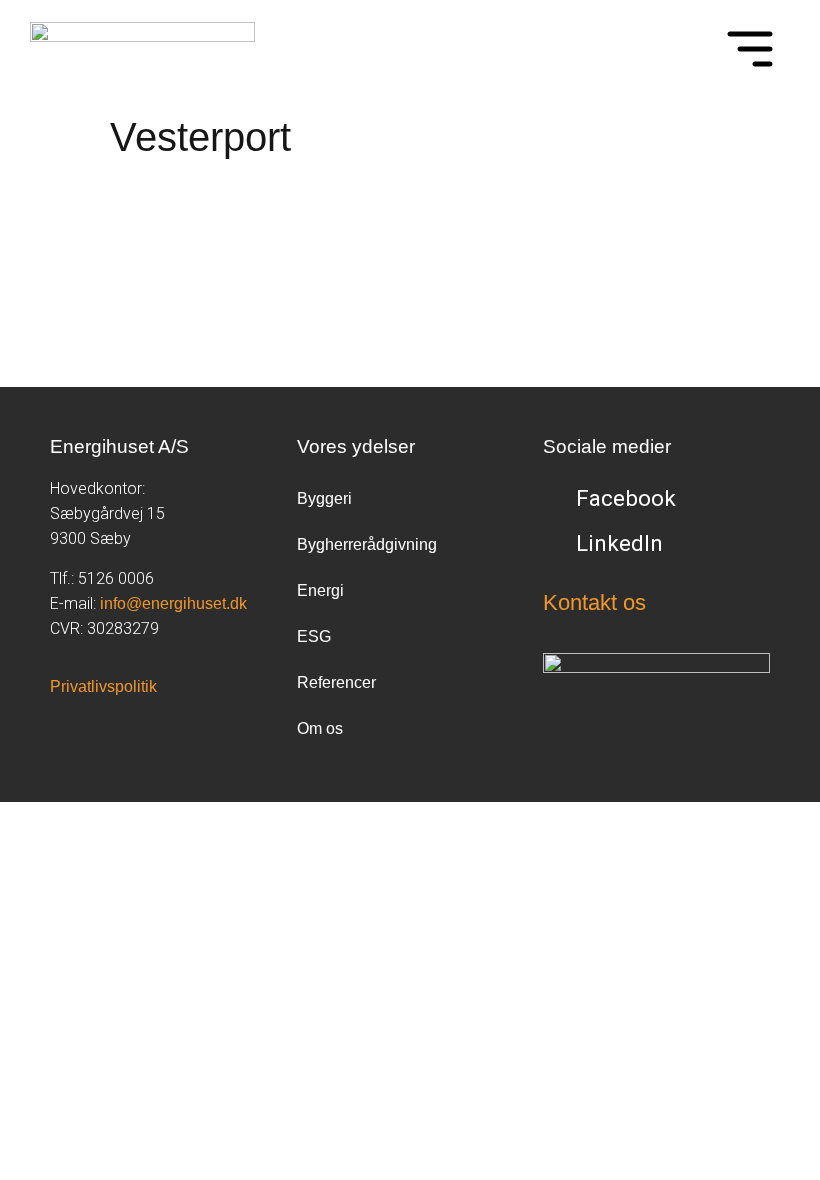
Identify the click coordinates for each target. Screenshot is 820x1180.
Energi (320, 590)
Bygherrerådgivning (367, 544)
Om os (320, 728)
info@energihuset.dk (173, 603)
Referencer (336, 682)
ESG (314, 636)
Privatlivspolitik (103, 686)
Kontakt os (594, 602)
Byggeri (324, 498)
